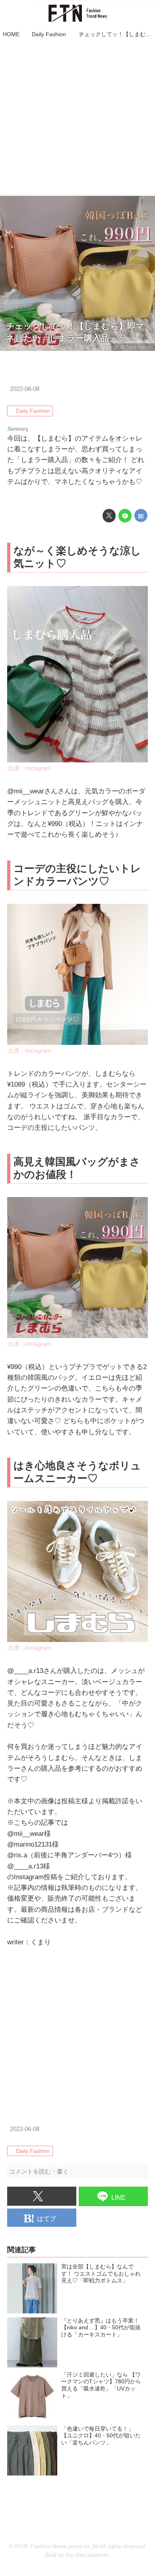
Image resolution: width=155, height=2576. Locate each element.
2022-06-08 (25, 389)
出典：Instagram (133, 347)
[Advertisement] (77, 118)
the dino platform (87, 2555)
